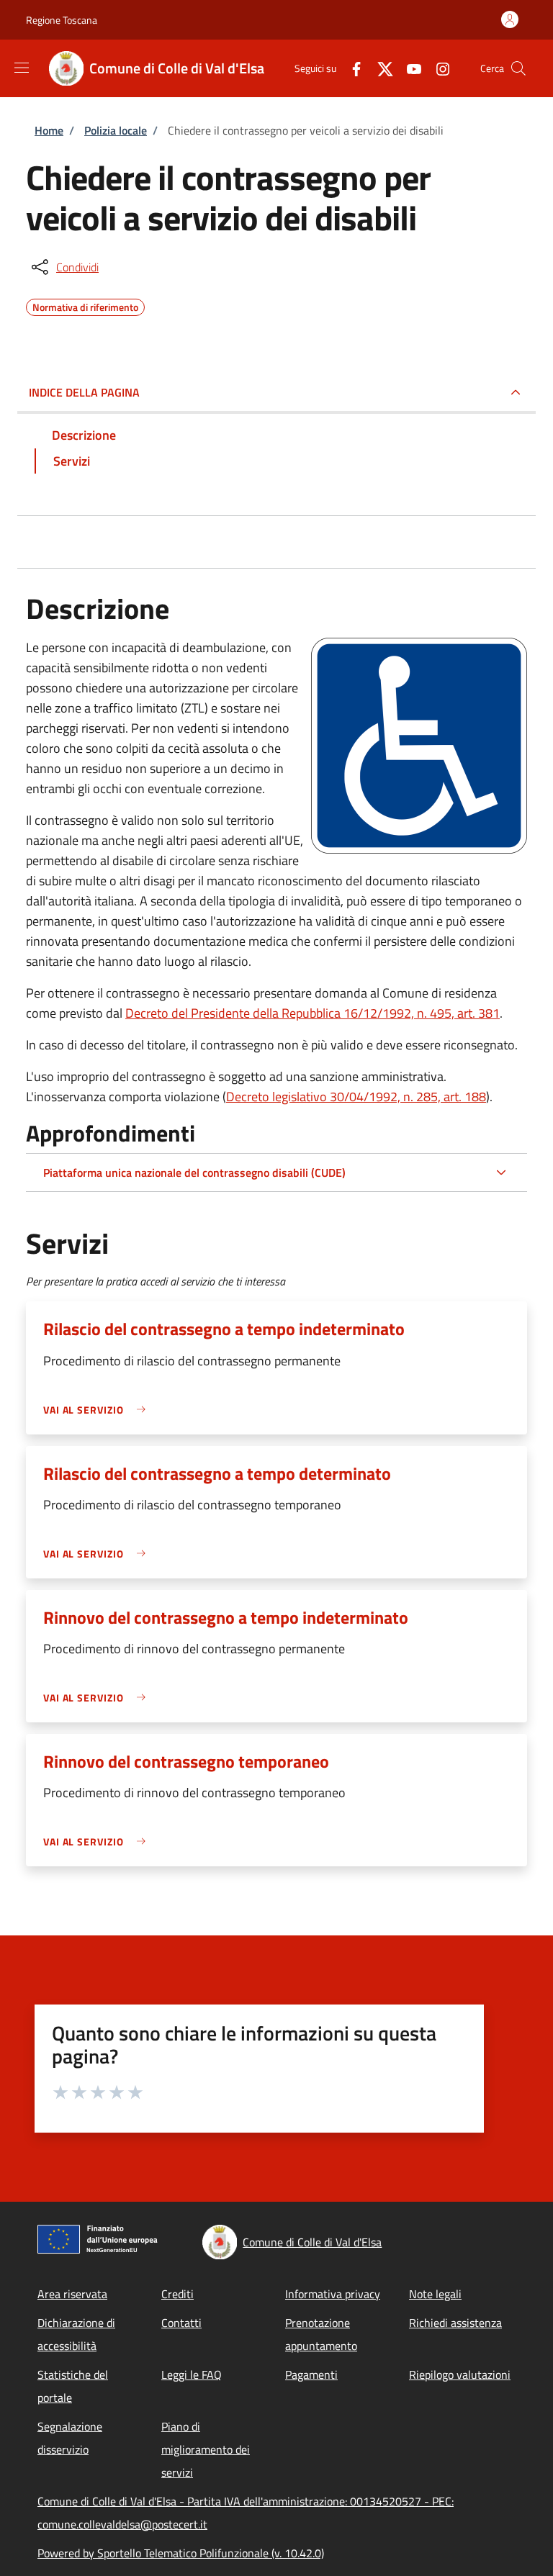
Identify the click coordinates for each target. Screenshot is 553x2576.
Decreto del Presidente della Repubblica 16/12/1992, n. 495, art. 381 (313, 1013)
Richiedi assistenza (455, 2323)
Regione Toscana (62, 20)
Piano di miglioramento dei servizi (206, 2449)
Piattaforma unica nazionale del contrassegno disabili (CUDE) (194, 1172)
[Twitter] (379, 68)
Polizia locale (116, 130)
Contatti (181, 2323)
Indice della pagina (84, 392)
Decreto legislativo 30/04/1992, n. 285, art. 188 (356, 1097)
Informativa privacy (333, 2294)
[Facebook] (351, 68)
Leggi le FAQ (192, 2374)
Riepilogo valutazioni (460, 2374)
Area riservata (72, 2294)
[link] (98, 1410)
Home (49, 130)
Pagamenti (311, 2374)
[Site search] (518, 68)
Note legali (435, 2294)
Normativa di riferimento (85, 305)
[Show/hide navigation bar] (22, 68)
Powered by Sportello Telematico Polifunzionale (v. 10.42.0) (181, 2553)
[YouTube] (408, 68)
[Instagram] (437, 68)
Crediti (177, 2294)
